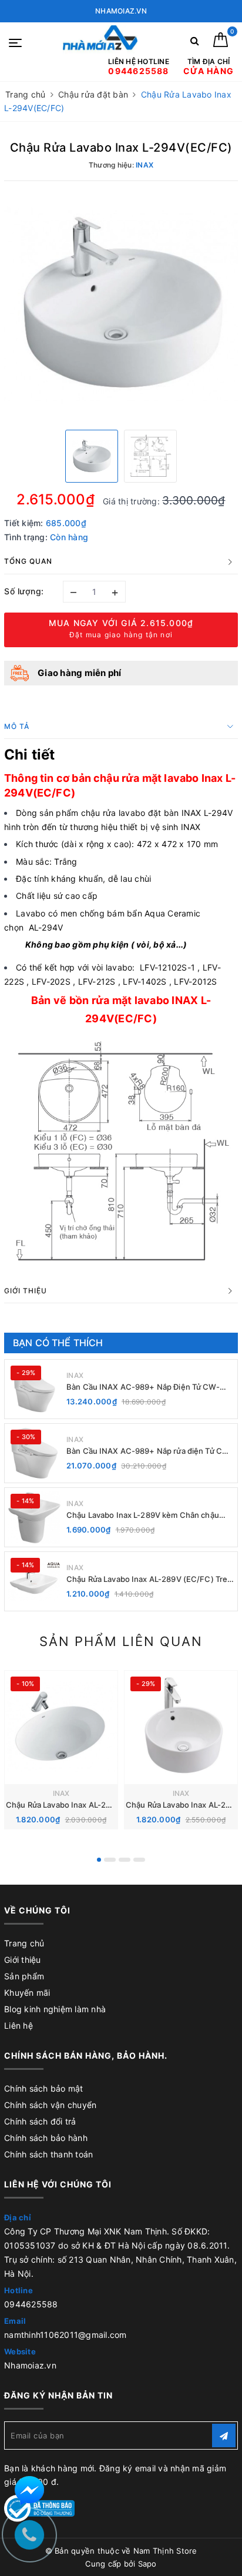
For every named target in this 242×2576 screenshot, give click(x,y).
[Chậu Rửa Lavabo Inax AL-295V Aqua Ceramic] (181, 1727)
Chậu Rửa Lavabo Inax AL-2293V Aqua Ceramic (92, 1805)
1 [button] (99, 1860)
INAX (75, 1375)
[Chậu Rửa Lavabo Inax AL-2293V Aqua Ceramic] (61, 1727)
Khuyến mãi (27, 1993)
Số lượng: (24, 591)
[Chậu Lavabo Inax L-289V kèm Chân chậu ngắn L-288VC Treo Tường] (34, 1517)
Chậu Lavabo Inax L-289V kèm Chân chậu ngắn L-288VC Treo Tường (143, 1515)
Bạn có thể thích (58, 1343)
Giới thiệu (23, 1960)
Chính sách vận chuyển (50, 2105)
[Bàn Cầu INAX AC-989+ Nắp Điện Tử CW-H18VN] (34, 1389)
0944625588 (31, 2304)
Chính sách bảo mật (44, 2088)
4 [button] (139, 1860)
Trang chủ (24, 1943)
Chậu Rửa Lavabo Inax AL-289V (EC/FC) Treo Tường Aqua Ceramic (149, 1579)
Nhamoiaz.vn (30, 2365)
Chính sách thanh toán (48, 2154)
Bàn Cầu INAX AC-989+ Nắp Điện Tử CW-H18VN (143, 1387)
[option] (121, 304)
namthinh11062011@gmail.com (65, 2335)
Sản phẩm (24, 1976)
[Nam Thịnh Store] (100, 41)
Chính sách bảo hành (46, 2138)
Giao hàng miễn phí (80, 673)
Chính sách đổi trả (40, 2121)
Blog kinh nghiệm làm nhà (55, 2009)
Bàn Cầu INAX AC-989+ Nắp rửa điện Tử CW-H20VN (149, 1451)
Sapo (147, 2564)
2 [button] (110, 1860)
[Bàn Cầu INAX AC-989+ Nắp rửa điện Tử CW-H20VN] (34, 1453)
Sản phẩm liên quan (121, 1641)
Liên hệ (19, 2025)
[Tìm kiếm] (195, 43)
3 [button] (125, 1860)
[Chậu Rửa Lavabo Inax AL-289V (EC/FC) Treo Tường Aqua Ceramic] (34, 1581)
